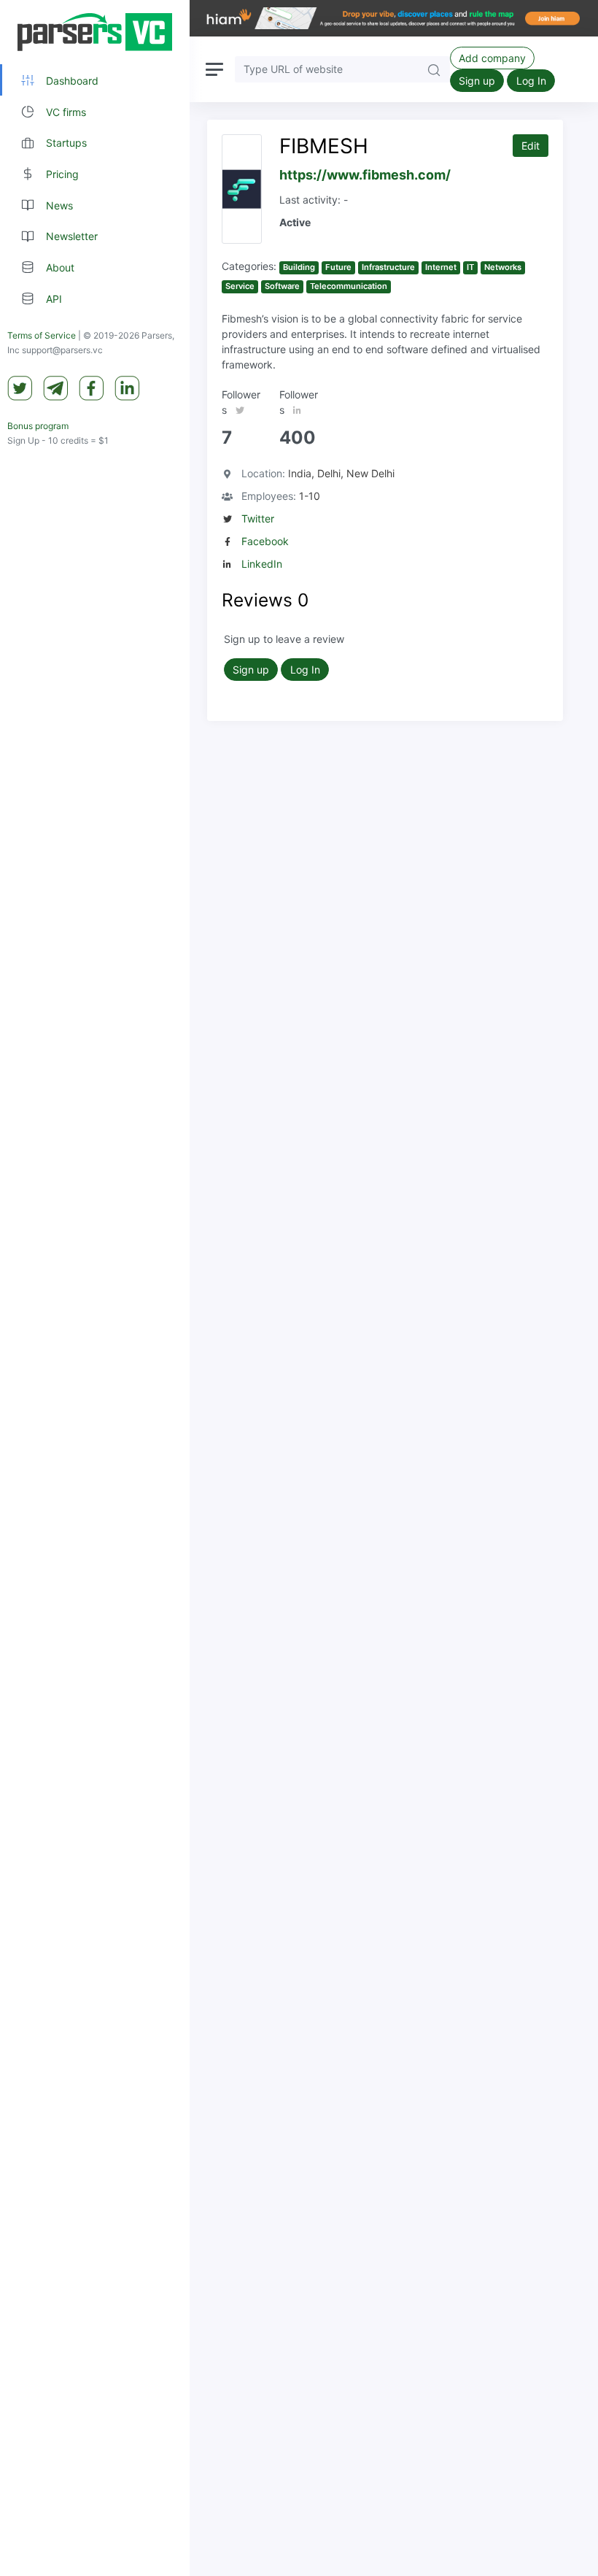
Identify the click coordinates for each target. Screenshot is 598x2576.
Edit (531, 146)
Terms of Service (42, 335)
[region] (95, 1288)
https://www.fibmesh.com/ (365, 175)
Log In (531, 81)
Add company (492, 58)
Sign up (477, 81)
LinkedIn (262, 564)
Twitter (258, 518)
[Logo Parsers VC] (95, 32)
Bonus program (38, 426)
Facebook (265, 541)
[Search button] (434, 69)
